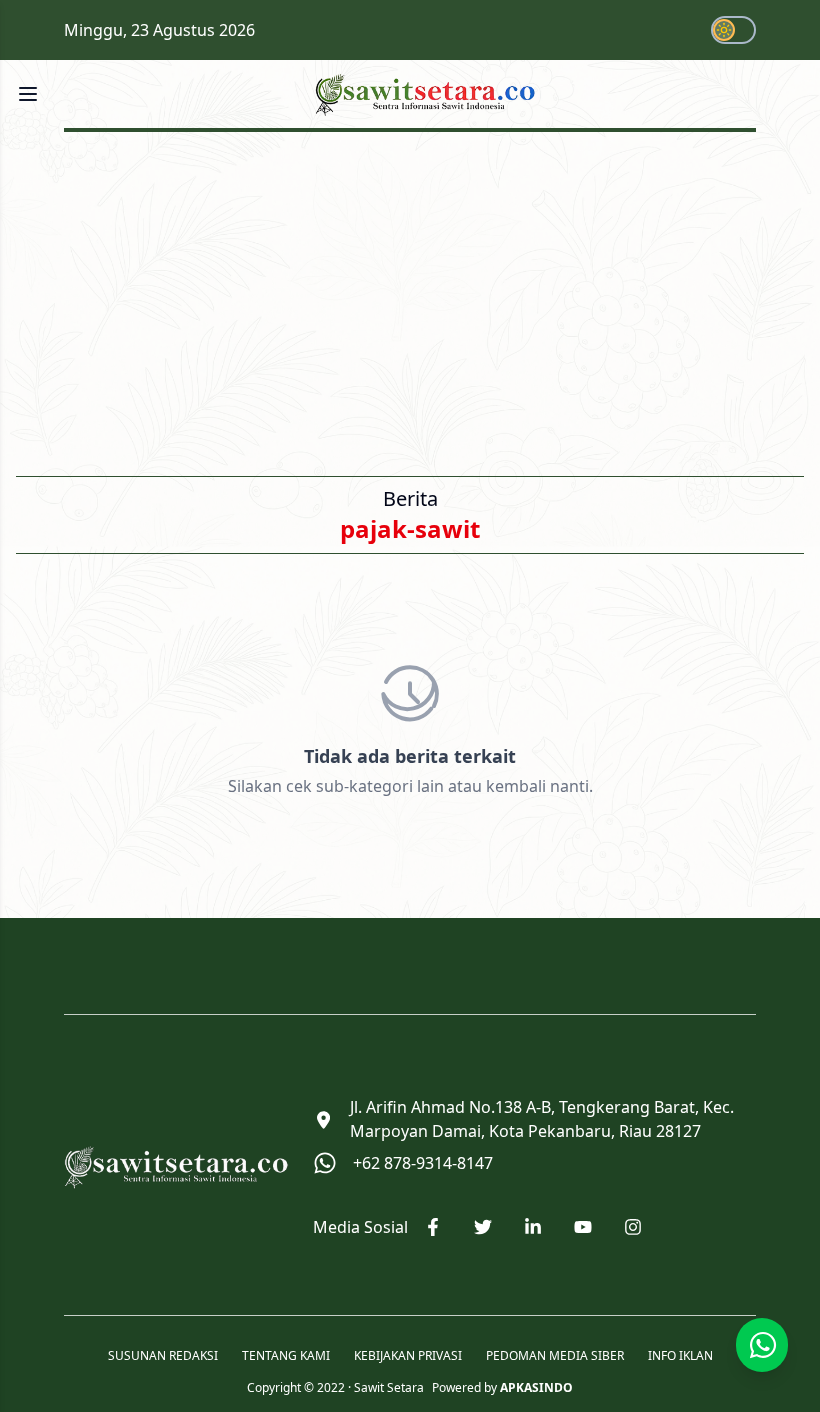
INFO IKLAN (680, 1356)
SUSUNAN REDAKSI (163, 1356)
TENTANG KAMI (286, 1356)
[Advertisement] (410, 298)
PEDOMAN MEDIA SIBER (555, 1356)
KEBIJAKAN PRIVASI (408, 1356)
